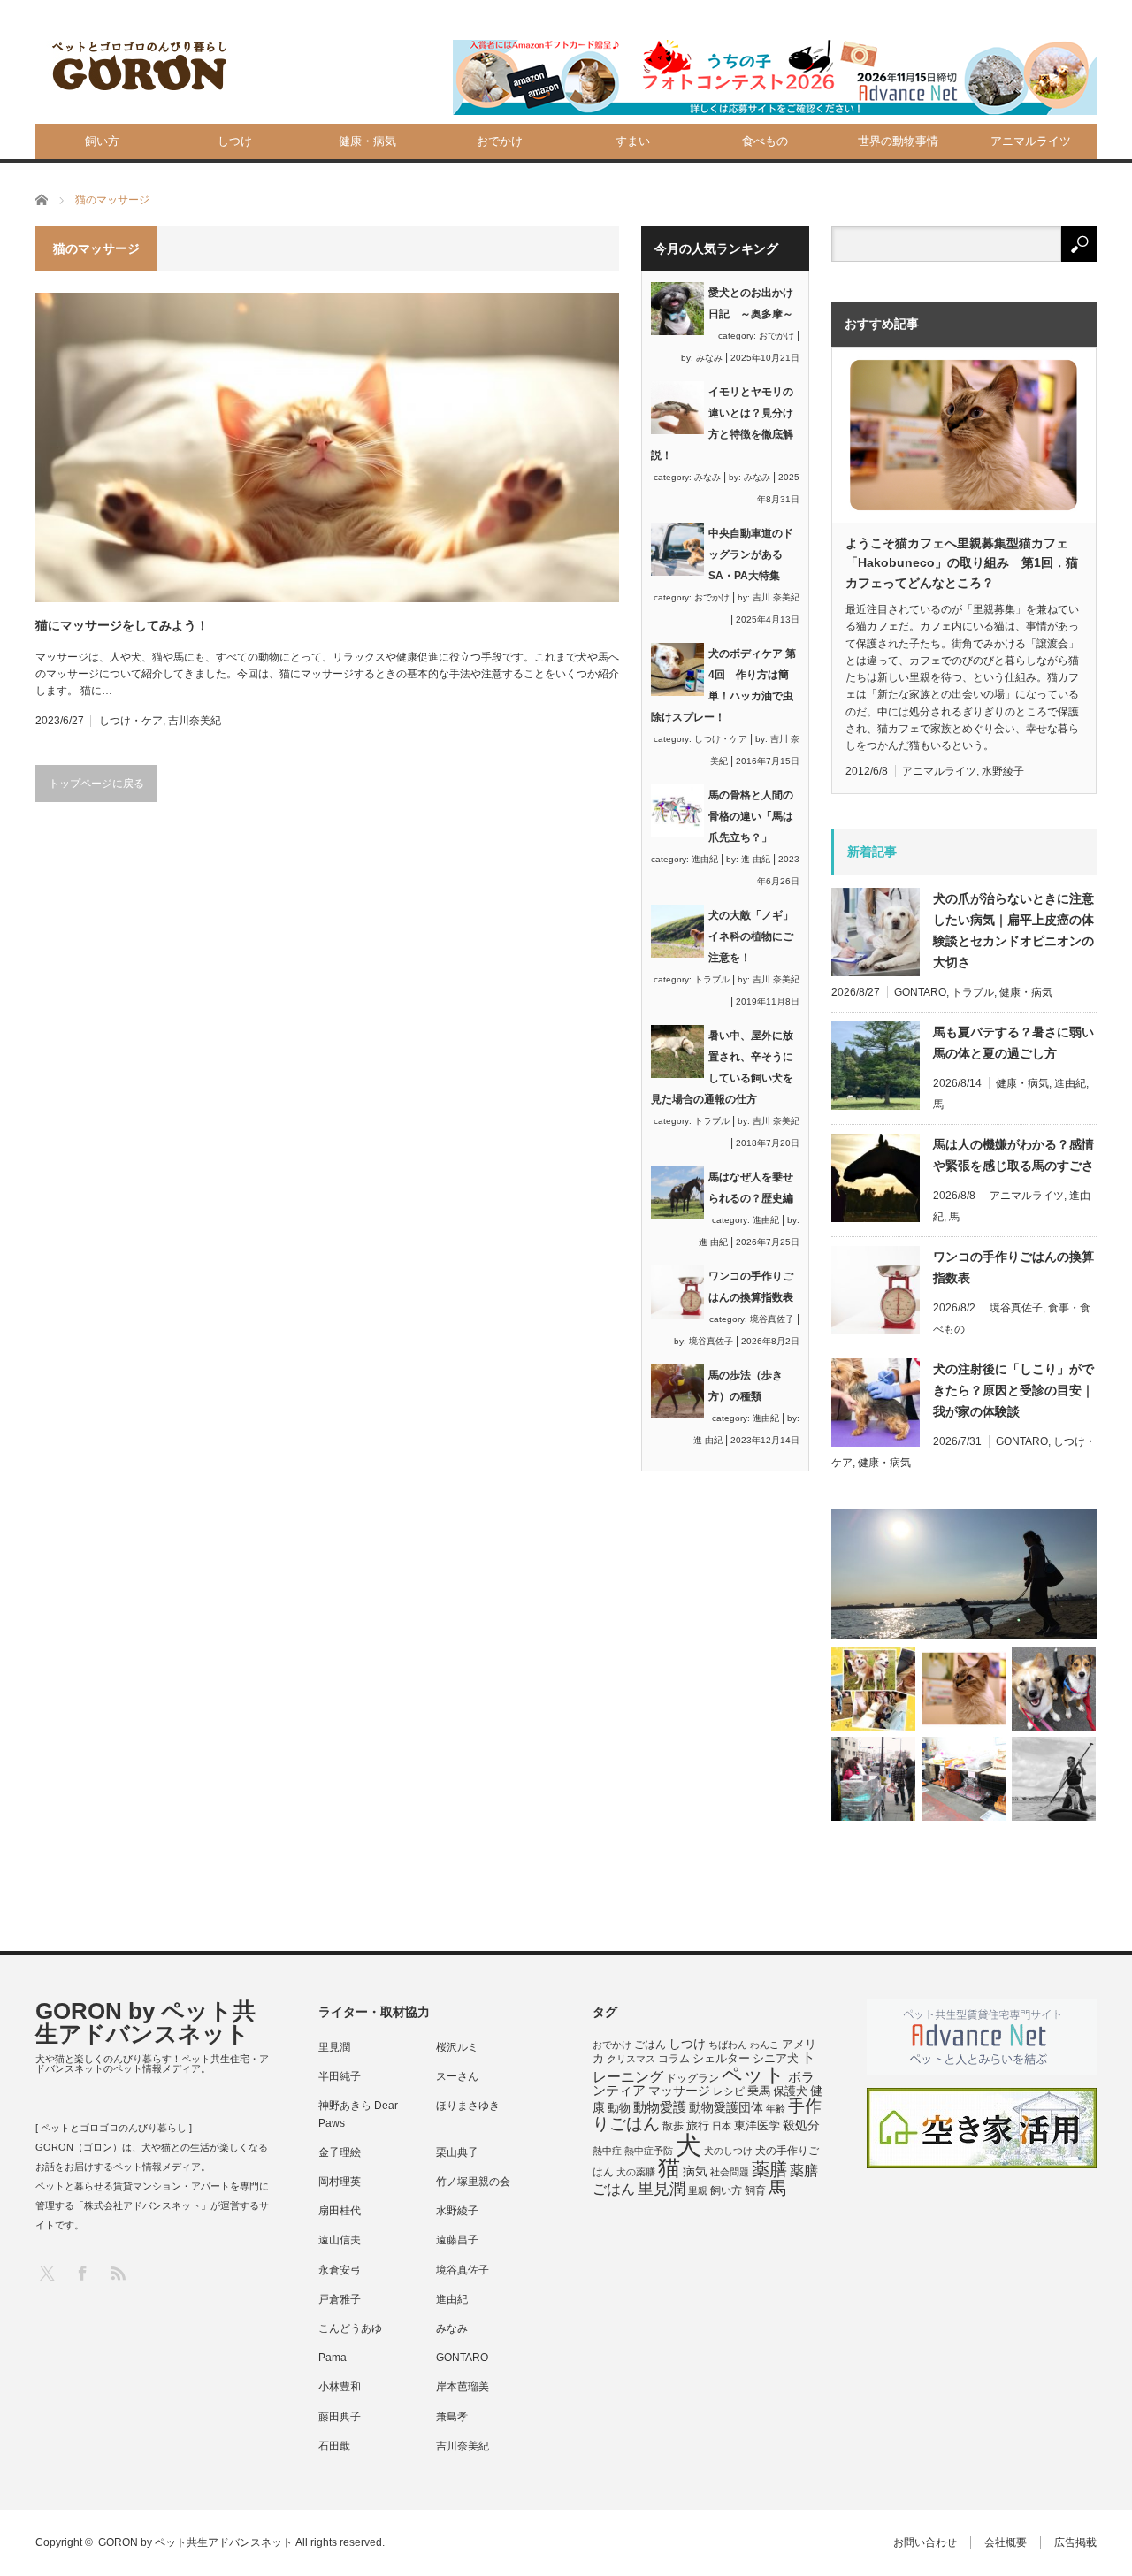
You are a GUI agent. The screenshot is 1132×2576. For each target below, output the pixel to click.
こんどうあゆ (350, 2328)
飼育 (755, 2190)
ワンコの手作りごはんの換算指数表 (1013, 1267)
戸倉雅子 (340, 2299)
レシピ (729, 2091)
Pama (333, 2358)
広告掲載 (1075, 2542)
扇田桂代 (340, 2211)
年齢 (776, 2108)
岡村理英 (340, 2182)
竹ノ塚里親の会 (473, 2182)
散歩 (673, 2126)
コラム (674, 2059)
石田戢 (334, 2446)
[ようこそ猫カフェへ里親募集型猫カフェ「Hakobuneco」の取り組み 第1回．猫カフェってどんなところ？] (964, 1689)
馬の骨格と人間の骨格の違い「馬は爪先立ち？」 (751, 816)
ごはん (650, 2045)
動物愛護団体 (726, 2107)
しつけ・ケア (131, 721)
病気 (695, 2171)
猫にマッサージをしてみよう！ (122, 625)
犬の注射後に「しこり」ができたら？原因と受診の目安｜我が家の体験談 (1013, 1390)
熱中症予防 (649, 2151)
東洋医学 (757, 2126)
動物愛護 (660, 2107)
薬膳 (769, 2169)
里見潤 (334, 2047)
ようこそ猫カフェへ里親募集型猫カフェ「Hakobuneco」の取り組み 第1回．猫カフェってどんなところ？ (962, 563)
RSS (117, 2272)
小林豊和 (340, 2387)
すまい (633, 141)
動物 (619, 2108)
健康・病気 (367, 141)
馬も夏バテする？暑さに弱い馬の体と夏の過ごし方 (1013, 1043)
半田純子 (340, 2076)
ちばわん (728, 2045)
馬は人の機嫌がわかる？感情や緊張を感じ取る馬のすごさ (1013, 1155)
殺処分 (801, 2125)
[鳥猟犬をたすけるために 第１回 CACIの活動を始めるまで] (964, 1779)
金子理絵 (340, 2152)
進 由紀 (756, 859)
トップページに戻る (96, 784)
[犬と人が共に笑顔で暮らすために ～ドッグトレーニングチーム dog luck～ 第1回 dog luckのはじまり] (964, 1574)
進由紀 (705, 859)
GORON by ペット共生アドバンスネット (145, 2022)
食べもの (765, 141)
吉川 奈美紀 (776, 597)
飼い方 (102, 141)
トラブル (712, 979)
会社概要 (1006, 2542)
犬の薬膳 (636, 2172)
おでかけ (500, 141)
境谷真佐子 (772, 1319)
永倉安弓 (340, 2270)
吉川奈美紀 (195, 721)
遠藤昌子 (457, 2240)
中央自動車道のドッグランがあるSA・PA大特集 (751, 554)
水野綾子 (1003, 771)
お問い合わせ (925, 2542)
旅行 (698, 2125)
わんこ (765, 2045)
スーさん (457, 2076)
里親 (698, 2190)
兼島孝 (452, 2417)
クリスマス (631, 2059)
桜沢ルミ (457, 2047)
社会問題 (730, 2172)
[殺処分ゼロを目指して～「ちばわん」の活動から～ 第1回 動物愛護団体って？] (1054, 1689)
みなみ (709, 358)
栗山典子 (457, 2152)
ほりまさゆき (468, 2106)
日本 (722, 2126)
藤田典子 (340, 2417)
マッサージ (679, 2091)
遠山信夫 (340, 2240)
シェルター (721, 2058)
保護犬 (790, 2091)
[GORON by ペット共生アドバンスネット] (141, 67)
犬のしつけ (728, 2151)
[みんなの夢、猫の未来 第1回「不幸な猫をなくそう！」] (873, 1779)
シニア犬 (776, 2058)
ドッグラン (692, 2078)
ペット (753, 2075)
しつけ (235, 141)
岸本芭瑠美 (463, 2387)
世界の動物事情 (898, 141)
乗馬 (759, 2091)
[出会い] (1054, 1779)
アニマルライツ (1031, 141)
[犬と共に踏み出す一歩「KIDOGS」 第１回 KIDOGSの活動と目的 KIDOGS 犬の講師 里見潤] (873, 1689)
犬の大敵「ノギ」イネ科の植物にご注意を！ (751, 936)
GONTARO (920, 992)
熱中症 (607, 2151)
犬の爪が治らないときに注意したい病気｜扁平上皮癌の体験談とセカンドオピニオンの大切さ (1013, 930)
